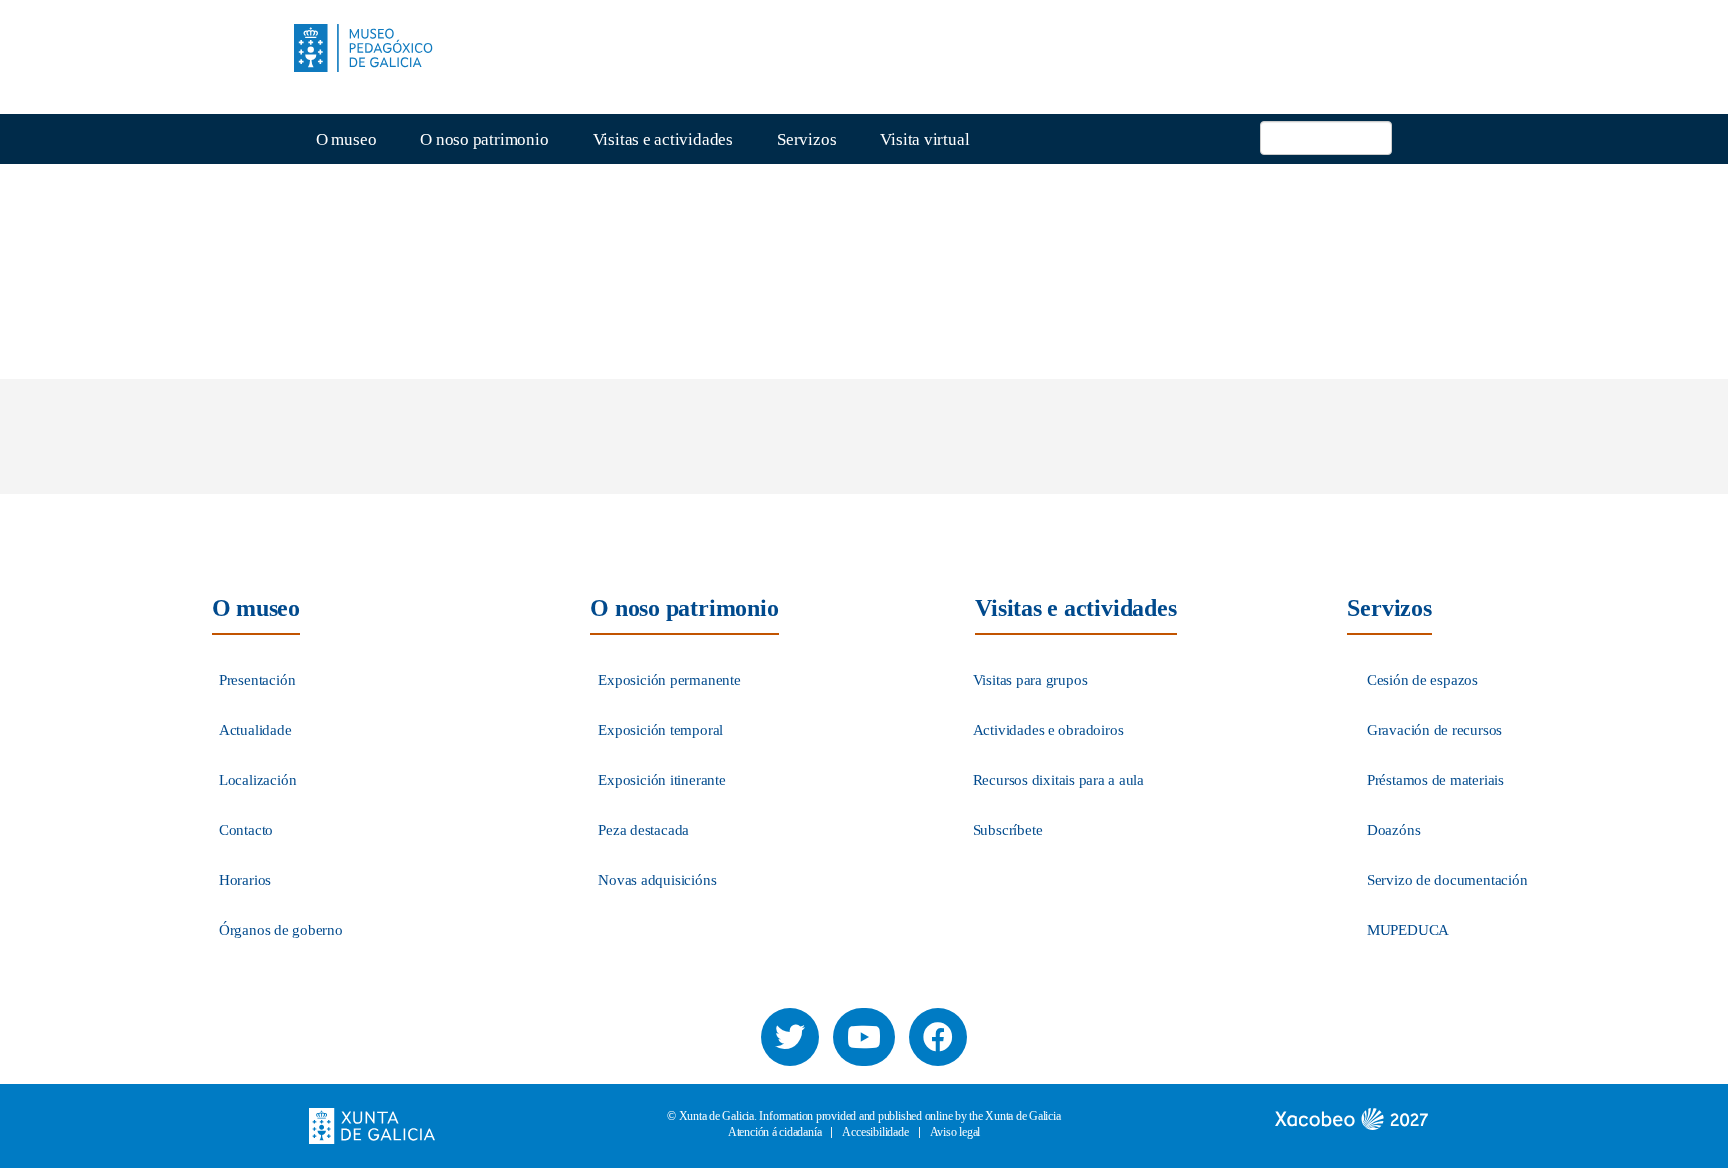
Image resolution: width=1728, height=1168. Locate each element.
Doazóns (1394, 830)
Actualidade (255, 730)
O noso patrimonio (484, 139)
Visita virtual (924, 139)
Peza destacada (643, 830)
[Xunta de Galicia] (372, 1125)
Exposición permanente (669, 680)
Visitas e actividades (663, 139)
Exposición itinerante (662, 780)
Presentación (257, 680)
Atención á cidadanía (775, 1132)
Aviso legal (955, 1132)
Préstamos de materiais (1435, 780)
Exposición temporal (660, 730)
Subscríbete (1008, 830)
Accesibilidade (875, 1132)
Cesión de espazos (1422, 680)
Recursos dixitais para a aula (1058, 780)
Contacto (246, 830)
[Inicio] (371, 48)
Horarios (245, 880)
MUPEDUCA (1408, 930)
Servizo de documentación (1447, 880)
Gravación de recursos (1434, 730)
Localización (258, 780)
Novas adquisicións (657, 880)
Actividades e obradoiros (1048, 730)
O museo (346, 139)
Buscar (1413, 132)
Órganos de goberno (281, 930)
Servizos (806, 139)
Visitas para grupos (1030, 680)
